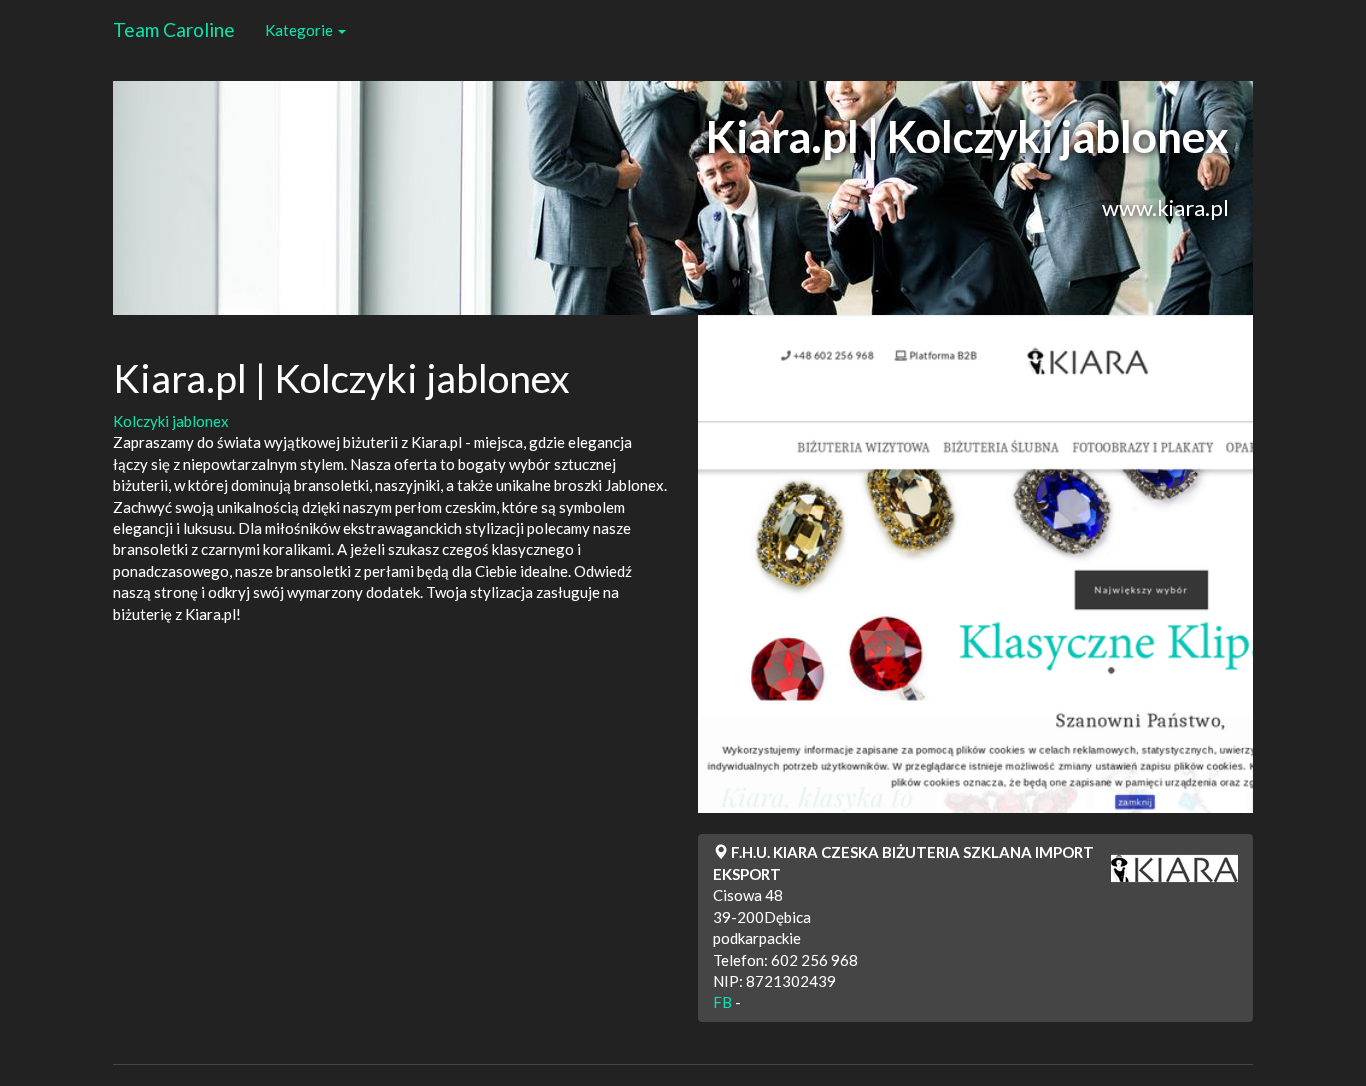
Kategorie (300, 30)
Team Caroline (174, 29)
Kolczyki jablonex (171, 421)
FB (722, 1002)
